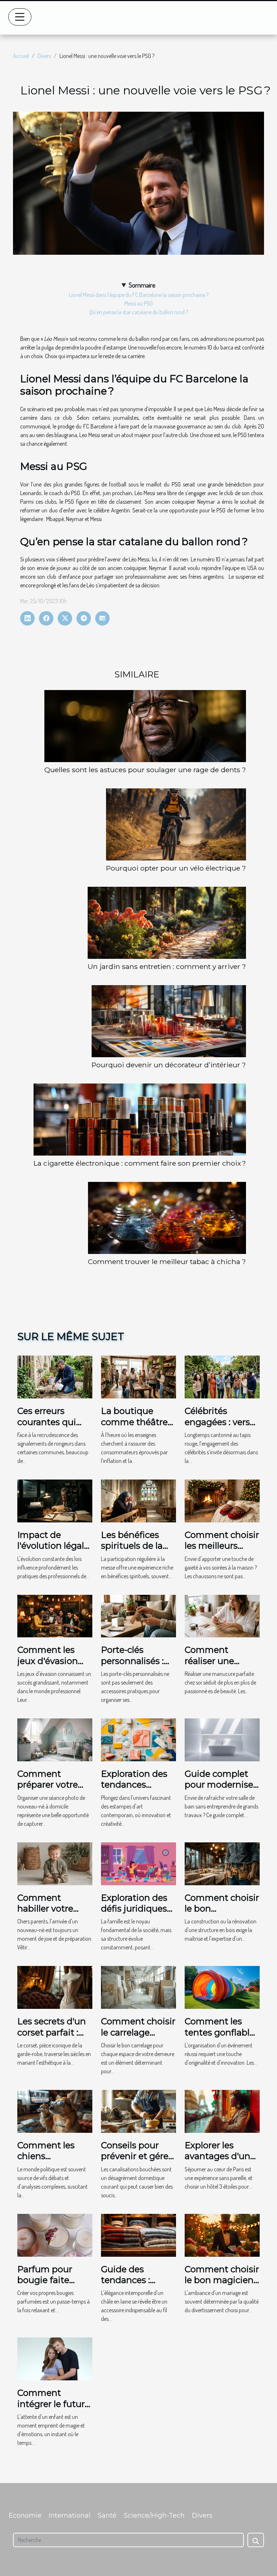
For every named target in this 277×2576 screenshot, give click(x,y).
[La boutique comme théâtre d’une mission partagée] (138, 1376)
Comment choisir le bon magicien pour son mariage (222, 2286)
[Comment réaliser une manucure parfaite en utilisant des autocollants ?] (222, 1615)
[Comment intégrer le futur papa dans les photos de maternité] (55, 2358)
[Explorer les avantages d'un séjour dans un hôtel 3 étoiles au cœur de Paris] (222, 2110)
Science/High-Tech (154, 2515)
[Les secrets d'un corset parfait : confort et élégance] (55, 1987)
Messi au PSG (139, 303)
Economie (25, 2515)
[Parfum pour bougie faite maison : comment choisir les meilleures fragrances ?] (55, 2234)
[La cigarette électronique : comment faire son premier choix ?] (140, 1120)
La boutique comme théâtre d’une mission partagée (134, 1427)
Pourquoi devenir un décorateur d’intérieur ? (169, 1065)
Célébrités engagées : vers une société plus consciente (219, 1427)
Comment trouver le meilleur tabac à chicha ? (167, 1262)
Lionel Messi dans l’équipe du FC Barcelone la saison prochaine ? (139, 295)
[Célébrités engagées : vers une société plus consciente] (222, 1376)
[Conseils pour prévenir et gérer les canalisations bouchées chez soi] (138, 2110)
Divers (44, 56)
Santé (107, 2515)
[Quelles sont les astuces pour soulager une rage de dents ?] (145, 726)
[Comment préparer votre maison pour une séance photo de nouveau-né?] (55, 1739)
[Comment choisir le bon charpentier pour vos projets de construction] (222, 1863)
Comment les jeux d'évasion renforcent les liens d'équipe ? (51, 1666)
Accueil (21, 56)
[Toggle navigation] (20, 17)
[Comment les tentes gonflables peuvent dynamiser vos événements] (222, 1987)
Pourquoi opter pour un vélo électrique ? (176, 868)
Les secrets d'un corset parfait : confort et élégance (52, 2038)
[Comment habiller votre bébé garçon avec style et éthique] (55, 1863)
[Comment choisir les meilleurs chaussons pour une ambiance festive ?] (222, 1500)
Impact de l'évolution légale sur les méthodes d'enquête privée (54, 1551)
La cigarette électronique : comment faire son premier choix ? (140, 1163)
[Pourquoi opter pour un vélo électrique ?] (176, 824)
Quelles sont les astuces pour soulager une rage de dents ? (145, 770)
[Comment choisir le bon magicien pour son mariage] (222, 2234)
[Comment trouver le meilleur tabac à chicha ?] (167, 1218)
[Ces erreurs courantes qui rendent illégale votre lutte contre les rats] (55, 1376)
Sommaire (142, 285)
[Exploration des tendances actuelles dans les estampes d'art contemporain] (138, 1739)
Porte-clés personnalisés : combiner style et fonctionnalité (138, 1666)
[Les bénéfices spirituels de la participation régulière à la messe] (138, 1500)
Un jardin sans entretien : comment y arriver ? (167, 966)
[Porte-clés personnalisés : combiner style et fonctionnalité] (138, 1615)
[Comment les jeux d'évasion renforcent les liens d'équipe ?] (55, 1615)
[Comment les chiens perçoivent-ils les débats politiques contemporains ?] (55, 2110)
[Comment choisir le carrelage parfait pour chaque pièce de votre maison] (138, 1987)
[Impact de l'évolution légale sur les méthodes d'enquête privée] (55, 1500)
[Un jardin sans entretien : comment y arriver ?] (167, 923)
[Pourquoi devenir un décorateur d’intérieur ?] (169, 1021)
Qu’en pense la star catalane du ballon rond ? (139, 312)
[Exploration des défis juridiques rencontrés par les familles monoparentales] (138, 1863)
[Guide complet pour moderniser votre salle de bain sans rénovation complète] (222, 1739)
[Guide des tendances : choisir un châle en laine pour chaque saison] (138, 2234)
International (70, 2515)
